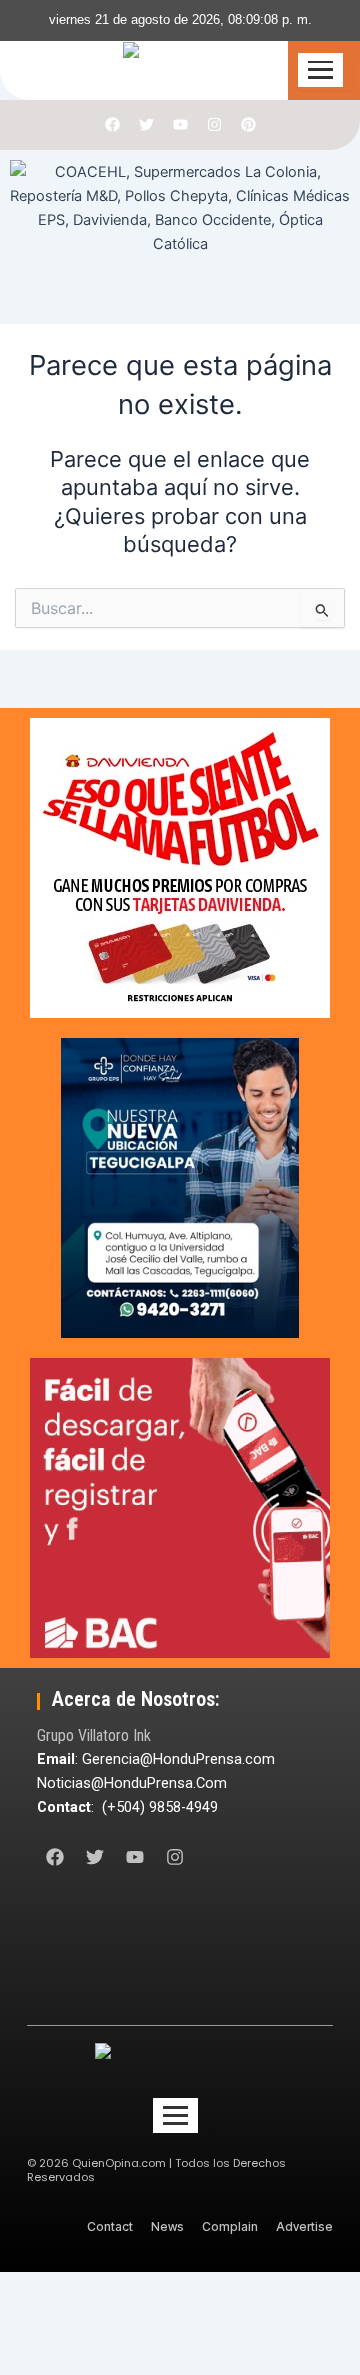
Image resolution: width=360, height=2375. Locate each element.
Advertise (304, 2226)
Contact (110, 2226)
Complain (230, 2226)
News (167, 2226)
